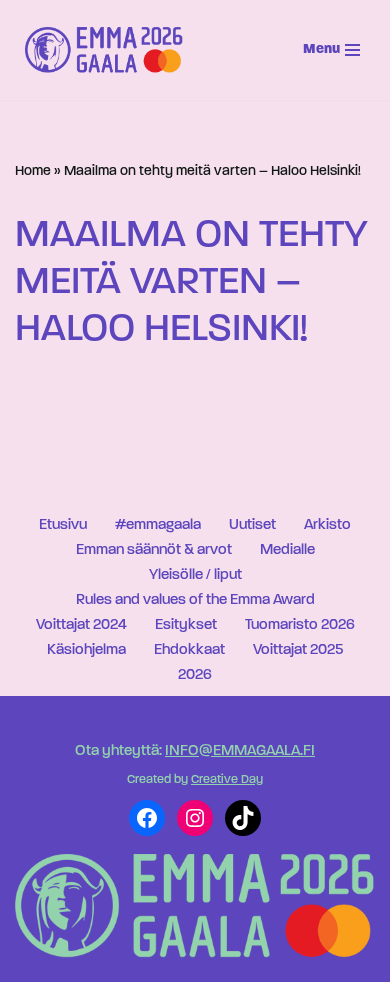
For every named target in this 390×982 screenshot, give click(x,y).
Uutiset (252, 525)
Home (33, 171)
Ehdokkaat (189, 650)
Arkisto (327, 525)
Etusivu (63, 525)
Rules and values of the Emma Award (195, 600)
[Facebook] (147, 818)
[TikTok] (243, 818)
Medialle (287, 550)
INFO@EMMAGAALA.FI (240, 751)
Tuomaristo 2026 (300, 625)
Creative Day (227, 780)
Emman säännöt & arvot (154, 550)
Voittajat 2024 (81, 625)
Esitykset (186, 625)
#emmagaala (158, 525)
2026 (195, 675)
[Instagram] (195, 818)
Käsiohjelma (86, 650)
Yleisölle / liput (195, 575)
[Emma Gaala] (109, 50)
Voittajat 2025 (298, 650)
